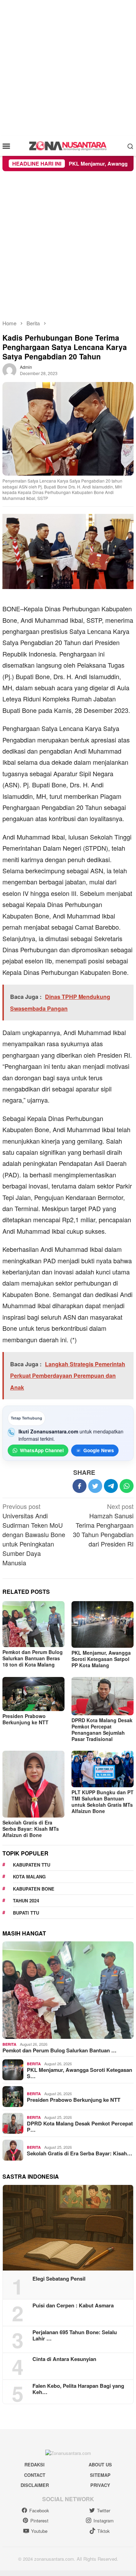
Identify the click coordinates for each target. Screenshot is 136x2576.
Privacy (100, 2485)
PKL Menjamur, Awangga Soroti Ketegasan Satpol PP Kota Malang (101, 1659)
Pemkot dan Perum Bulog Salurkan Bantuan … (59, 2050)
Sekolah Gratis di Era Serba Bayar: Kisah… (80, 2153)
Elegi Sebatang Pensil (59, 2279)
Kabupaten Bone (34, 1889)
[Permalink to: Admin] (9, 369)
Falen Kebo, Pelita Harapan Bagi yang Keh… (78, 2389)
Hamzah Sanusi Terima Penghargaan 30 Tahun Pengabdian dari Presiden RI (103, 1525)
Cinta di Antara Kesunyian (64, 2359)
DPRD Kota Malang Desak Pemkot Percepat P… (80, 2126)
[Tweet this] (95, 1486)
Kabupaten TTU (32, 1865)
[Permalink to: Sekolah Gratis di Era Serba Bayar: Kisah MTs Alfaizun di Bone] (33, 1784)
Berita (9, 2044)
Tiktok (104, 2531)
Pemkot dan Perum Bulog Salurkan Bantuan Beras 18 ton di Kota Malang (33, 1658)
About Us (100, 2464)
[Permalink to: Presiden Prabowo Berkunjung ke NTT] (33, 1694)
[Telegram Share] (111, 1486)
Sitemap (100, 2475)
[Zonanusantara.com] (68, 145)
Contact (35, 2475)
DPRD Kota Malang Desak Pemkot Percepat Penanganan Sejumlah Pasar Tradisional (102, 1730)
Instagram (104, 2521)
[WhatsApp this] (127, 1486)
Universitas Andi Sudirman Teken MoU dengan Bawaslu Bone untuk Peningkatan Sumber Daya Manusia (34, 1534)
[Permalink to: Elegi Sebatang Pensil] (68, 2228)
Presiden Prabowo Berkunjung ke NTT (25, 1719)
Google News (99, 1450)
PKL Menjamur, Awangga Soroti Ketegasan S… (80, 2073)
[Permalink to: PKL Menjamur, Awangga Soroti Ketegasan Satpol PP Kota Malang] (103, 1624)
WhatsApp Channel (42, 1450)
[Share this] (80, 1486)
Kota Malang (29, 1877)
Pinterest (39, 2521)
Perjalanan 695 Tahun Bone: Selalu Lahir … (75, 2335)
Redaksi (35, 2464)
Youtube (39, 2531)
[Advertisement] (68, 68)
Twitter (104, 2510)
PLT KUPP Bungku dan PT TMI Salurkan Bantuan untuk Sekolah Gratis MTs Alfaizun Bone (103, 1802)
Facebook (39, 2510)
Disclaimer (35, 2485)
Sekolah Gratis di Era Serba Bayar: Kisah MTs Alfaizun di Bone (31, 1829)
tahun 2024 (26, 1901)
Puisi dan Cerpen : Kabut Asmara (73, 2305)
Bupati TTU (26, 1913)
